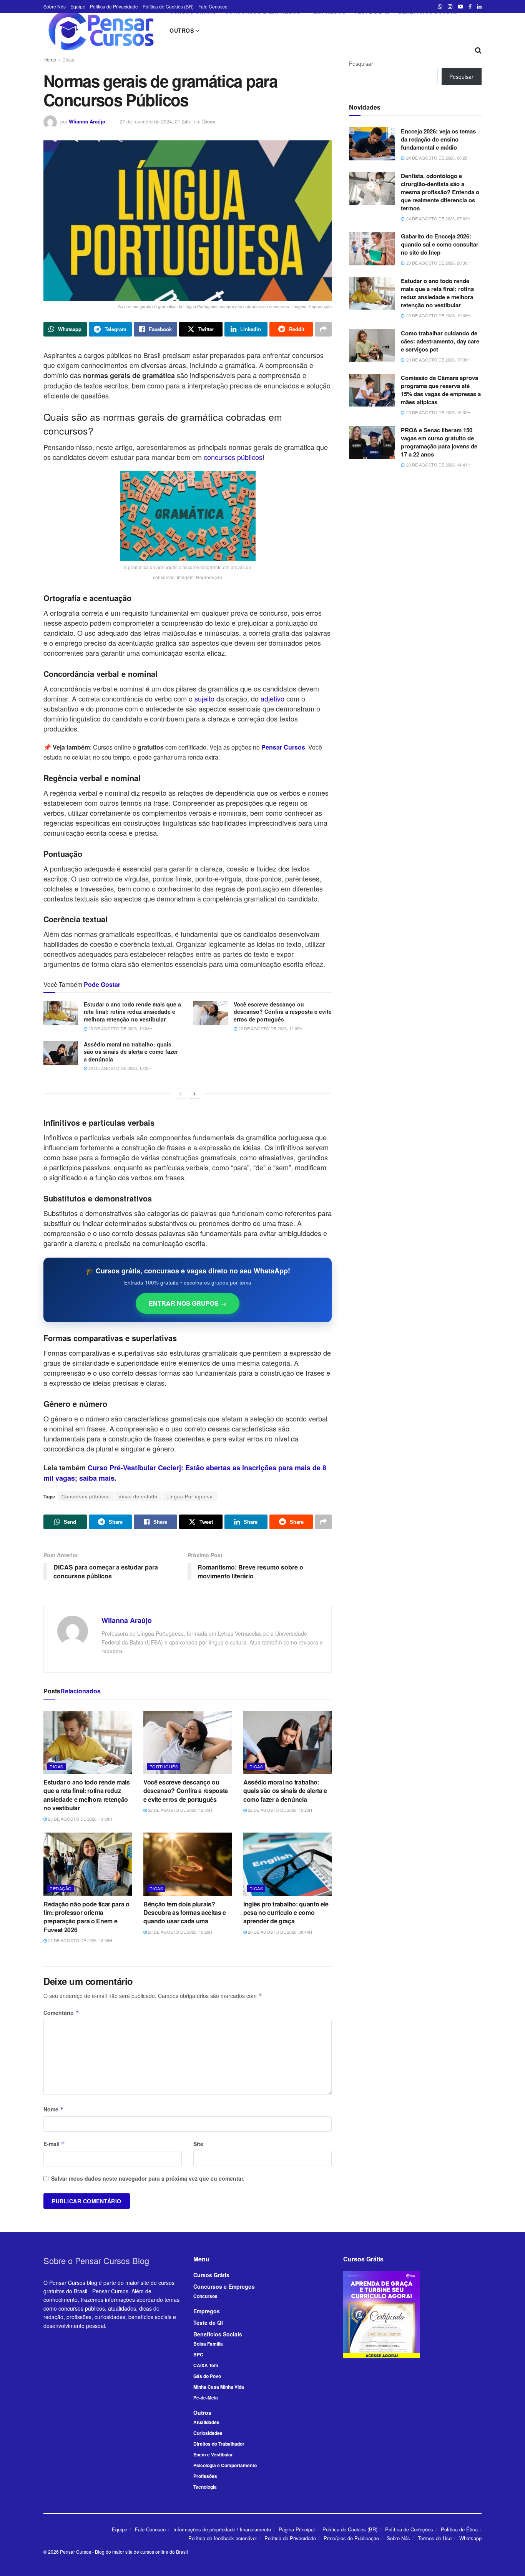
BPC (198, 2354)
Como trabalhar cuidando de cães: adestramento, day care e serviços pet (440, 341)
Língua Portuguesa (190, 1496)
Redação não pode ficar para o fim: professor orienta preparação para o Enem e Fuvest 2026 (86, 1917)
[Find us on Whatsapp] (440, 7)
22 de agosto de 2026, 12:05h (270, 1028)
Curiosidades (208, 2433)
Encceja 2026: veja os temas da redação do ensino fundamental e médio (438, 139)
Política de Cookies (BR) (168, 6)
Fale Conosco (213, 6)
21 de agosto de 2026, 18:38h (80, 1940)
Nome (54, 2109)
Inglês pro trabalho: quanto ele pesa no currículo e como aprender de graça (286, 1913)
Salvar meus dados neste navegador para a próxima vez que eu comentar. (148, 2178)
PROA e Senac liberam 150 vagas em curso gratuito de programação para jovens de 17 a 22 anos (439, 442)
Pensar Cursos (76, 2552)
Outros (182, 30)
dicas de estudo (138, 1496)
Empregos (207, 2311)
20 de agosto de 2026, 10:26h (179, 1932)
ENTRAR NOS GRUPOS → (188, 1303)
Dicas (68, 59)
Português (164, 1766)
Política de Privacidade (114, 6)
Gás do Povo (207, 2376)
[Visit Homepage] (101, 30)
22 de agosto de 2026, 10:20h (120, 1068)
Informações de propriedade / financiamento (222, 2529)
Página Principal (297, 2529)
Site (198, 2144)
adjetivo (272, 698)
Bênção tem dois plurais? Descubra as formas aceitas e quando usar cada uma (185, 1913)
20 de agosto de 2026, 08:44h (279, 1932)
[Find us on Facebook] (470, 7)
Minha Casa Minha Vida (219, 2387)
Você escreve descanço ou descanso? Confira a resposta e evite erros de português (283, 1012)
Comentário (61, 2013)
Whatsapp (470, 2538)
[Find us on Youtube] (460, 7)
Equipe (78, 6)
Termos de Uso (435, 2538)
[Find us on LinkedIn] (479, 7)
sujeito (204, 698)
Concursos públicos (86, 1496)
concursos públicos (233, 457)
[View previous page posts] (181, 1093)
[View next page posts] (194, 1093)
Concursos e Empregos (224, 2286)
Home (50, 59)
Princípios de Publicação (351, 2538)
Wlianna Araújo (87, 121)
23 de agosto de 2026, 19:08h (120, 1028)
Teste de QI (208, 2323)
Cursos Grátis (211, 2275)
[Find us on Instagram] (450, 7)
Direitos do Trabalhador (219, 2444)
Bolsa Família (208, 2344)
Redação (61, 1888)
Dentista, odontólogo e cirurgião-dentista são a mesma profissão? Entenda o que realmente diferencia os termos (440, 192)
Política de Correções (409, 2529)
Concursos (205, 2296)
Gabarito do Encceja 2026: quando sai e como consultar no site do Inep (440, 244)
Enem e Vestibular (213, 2454)
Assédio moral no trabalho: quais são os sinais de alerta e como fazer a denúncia (131, 1052)
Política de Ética (459, 2529)
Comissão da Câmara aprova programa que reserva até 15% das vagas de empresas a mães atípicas (441, 390)
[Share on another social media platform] (323, 329)
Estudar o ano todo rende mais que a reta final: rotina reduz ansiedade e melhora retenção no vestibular (132, 1012)
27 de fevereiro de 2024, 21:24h (155, 121)
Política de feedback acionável (223, 2538)
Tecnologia (205, 2487)
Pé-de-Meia (206, 2398)
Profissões (205, 2476)
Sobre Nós (55, 6)
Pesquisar (361, 63)
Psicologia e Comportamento (225, 2465)
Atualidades (206, 2422)
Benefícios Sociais (218, 2334)
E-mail (54, 2144)
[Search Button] (478, 50)
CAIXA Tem (206, 2365)
